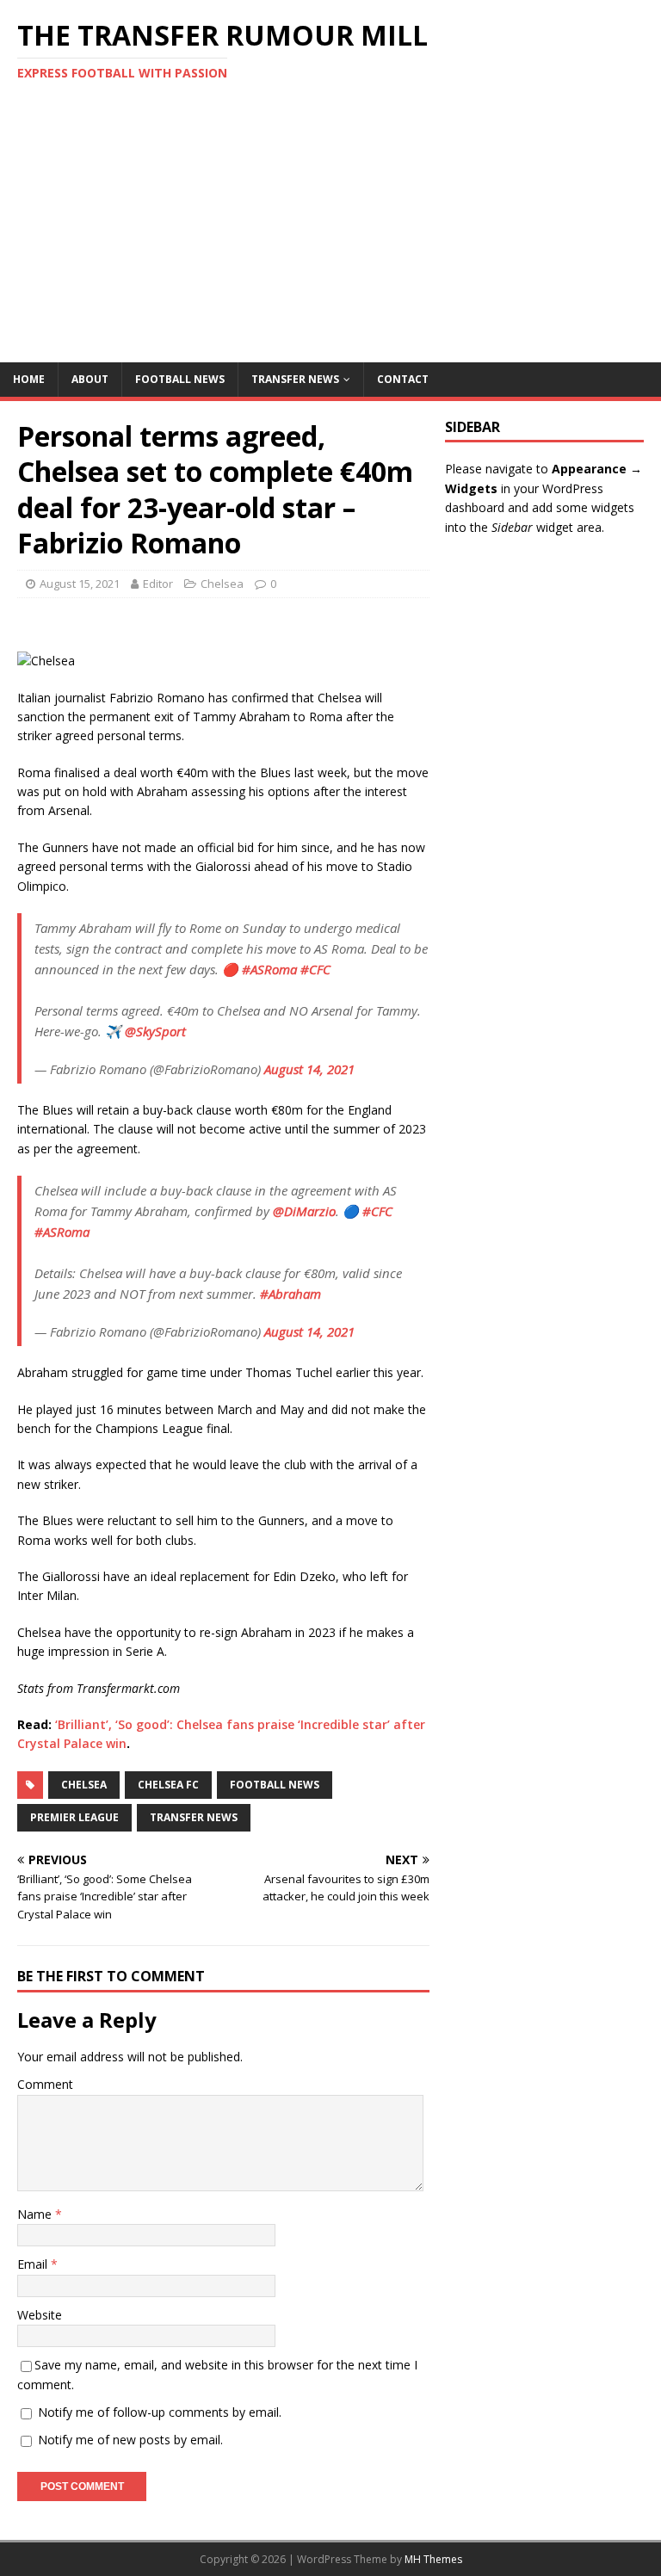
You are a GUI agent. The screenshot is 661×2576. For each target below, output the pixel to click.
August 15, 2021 (80, 584)
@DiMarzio (304, 1211)
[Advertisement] (330, 233)
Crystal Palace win (72, 1743)
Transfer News (295, 379)
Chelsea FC (168, 1785)
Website (40, 2315)
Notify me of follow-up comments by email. (160, 2412)
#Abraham (290, 1294)
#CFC (315, 969)
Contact (403, 379)
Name (36, 2214)
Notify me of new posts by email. (130, 2440)
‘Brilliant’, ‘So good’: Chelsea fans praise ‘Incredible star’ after (240, 1724)
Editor (158, 584)
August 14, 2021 (309, 1069)
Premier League (74, 1817)
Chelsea (222, 584)
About (90, 379)
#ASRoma (269, 969)
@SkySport (155, 1031)
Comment (45, 2084)
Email (34, 2264)
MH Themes (433, 2559)
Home (29, 379)
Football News (180, 379)
